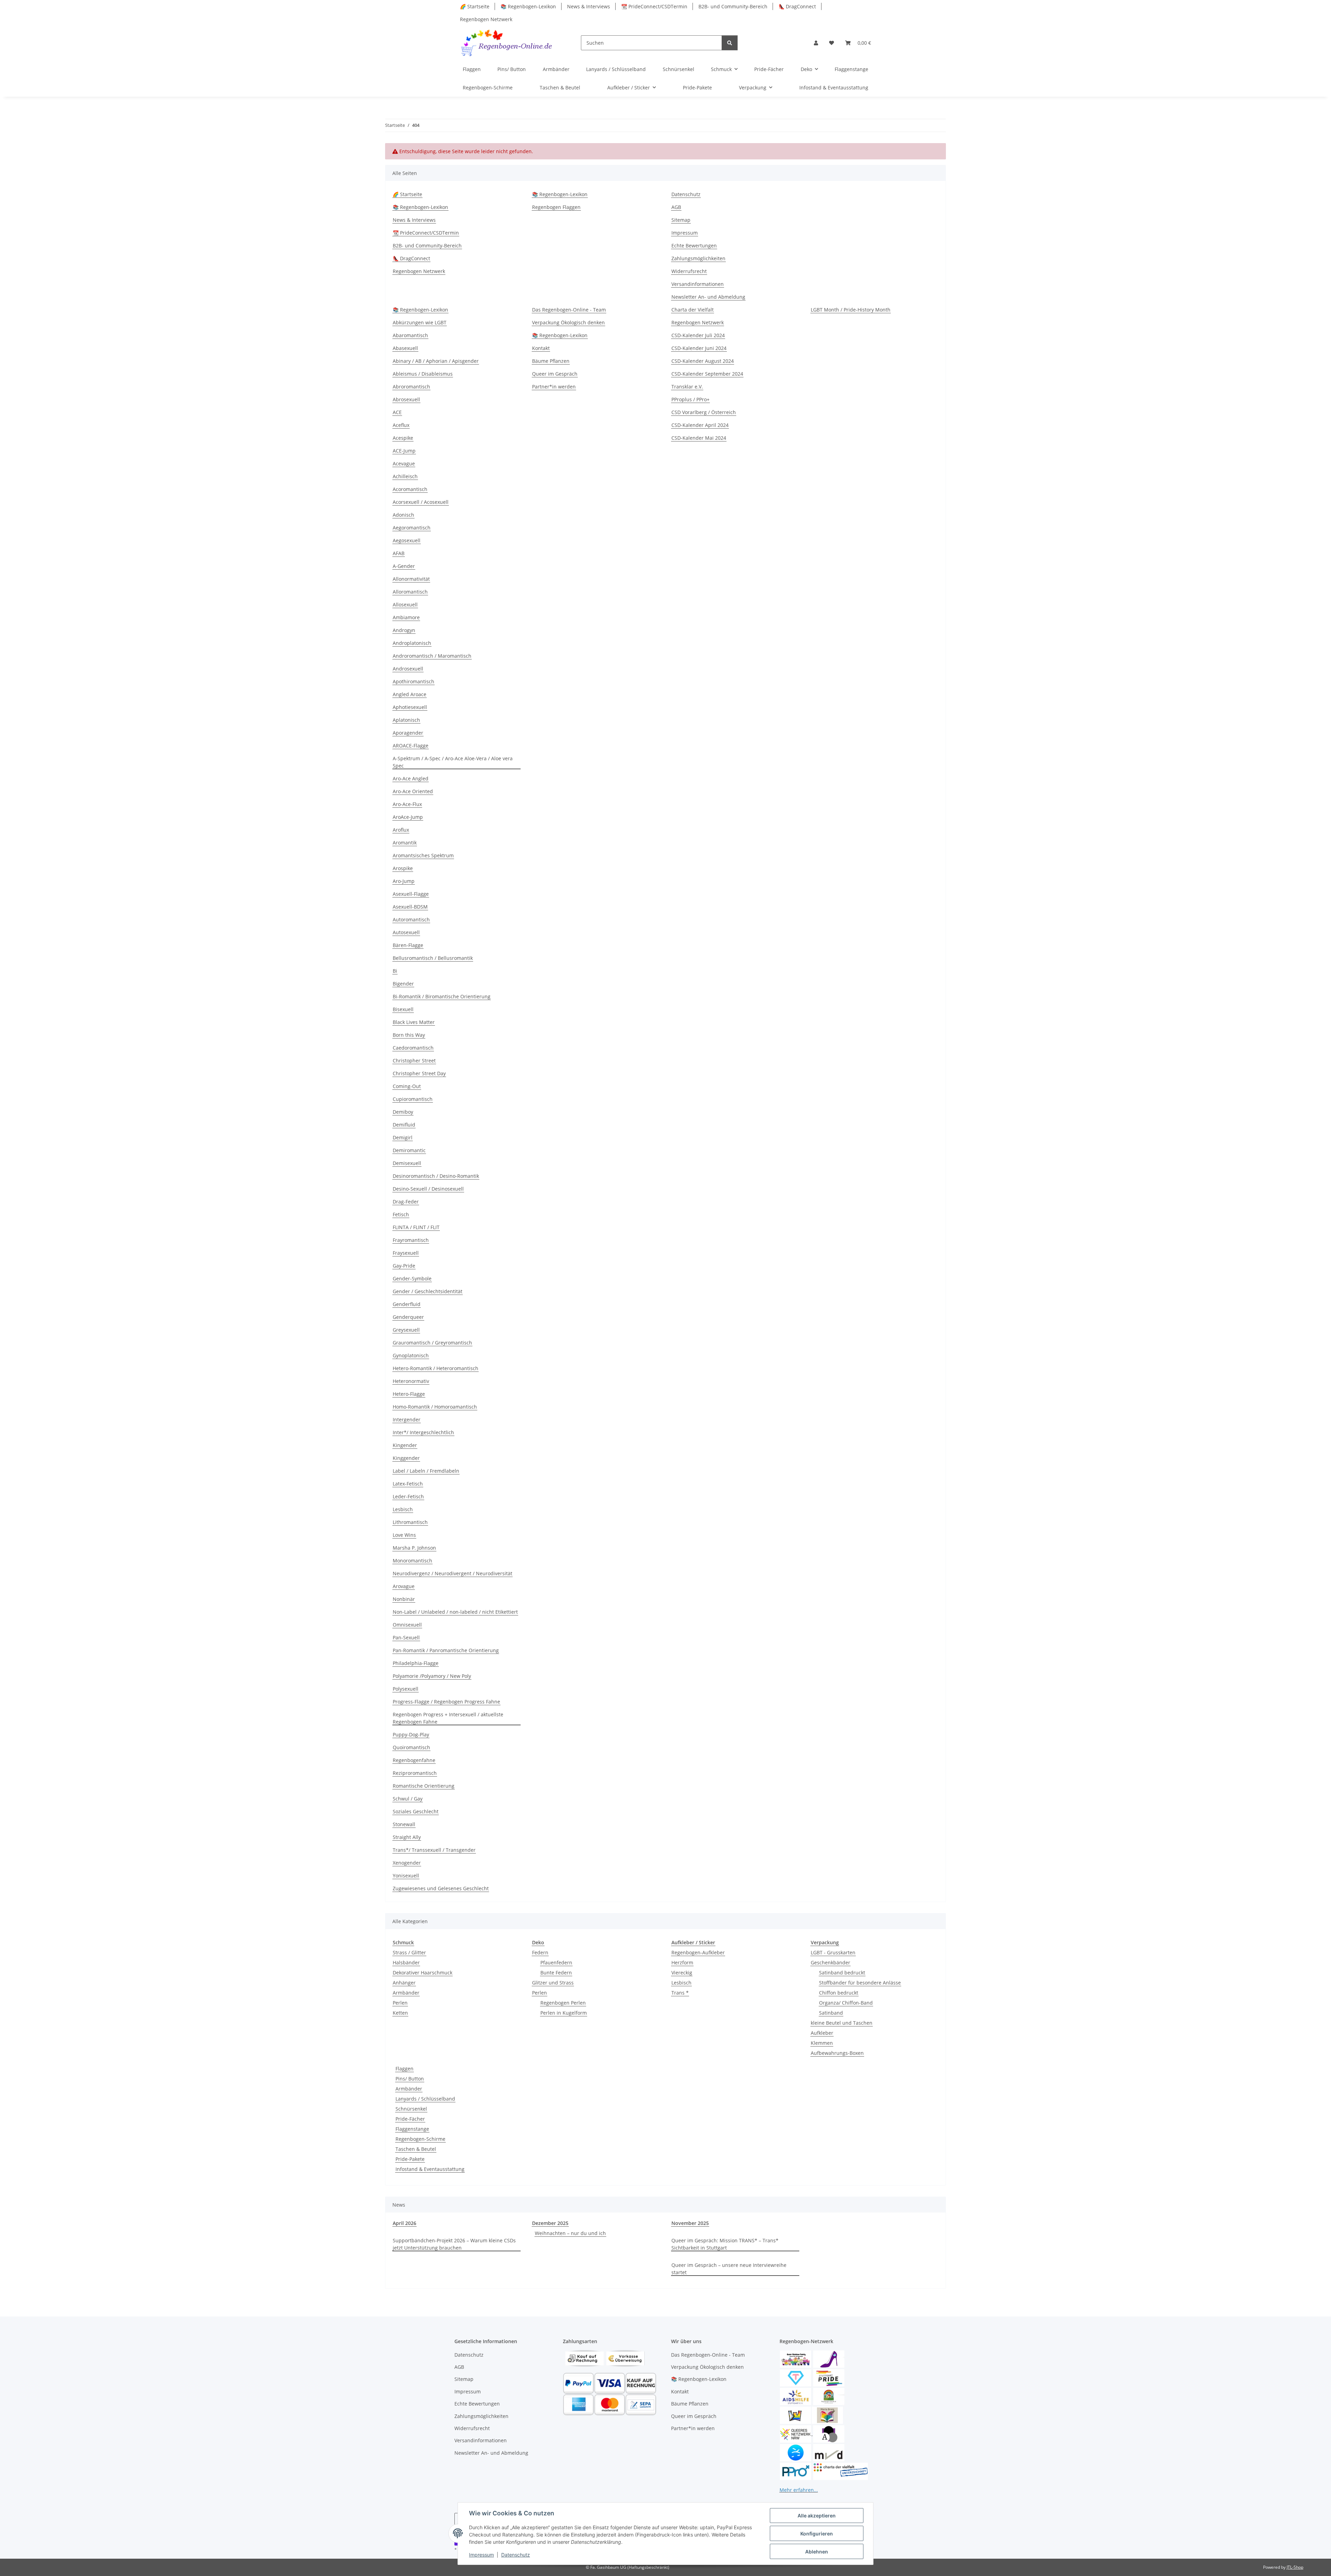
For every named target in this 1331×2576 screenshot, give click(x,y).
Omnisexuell (407, 1625)
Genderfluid (407, 1304)
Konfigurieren (817, 2534)
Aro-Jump (404, 881)
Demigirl (403, 1137)
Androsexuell (408, 669)
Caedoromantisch (413, 1048)
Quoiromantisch (411, 1747)
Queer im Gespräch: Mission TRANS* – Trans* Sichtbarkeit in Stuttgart (725, 2244)
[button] (816, 43)
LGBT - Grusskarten (833, 1952)
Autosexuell (406, 932)
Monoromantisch (412, 1561)
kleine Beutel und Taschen (842, 2023)
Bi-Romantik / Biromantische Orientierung (442, 996)
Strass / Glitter (409, 1952)
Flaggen (404, 2069)
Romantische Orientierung (424, 1786)
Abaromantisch (410, 335)
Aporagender (408, 733)
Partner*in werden (554, 387)
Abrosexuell (406, 399)
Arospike (403, 868)
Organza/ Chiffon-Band (846, 2003)
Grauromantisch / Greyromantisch (432, 1343)
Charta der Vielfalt (693, 310)
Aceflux (401, 425)
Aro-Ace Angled (411, 778)
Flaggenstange (412, 2129)
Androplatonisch (412, 643)
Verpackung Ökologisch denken (568, 322)
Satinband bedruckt (842, 1973)
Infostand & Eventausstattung (430, 2169)
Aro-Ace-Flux (407, 804)
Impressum (481, 2555)
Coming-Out (407, 1086)
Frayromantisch (411, 1240)
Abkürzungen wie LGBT (420, 322)
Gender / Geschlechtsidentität (428, 1291)
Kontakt (541, 348)
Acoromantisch (410, 489)
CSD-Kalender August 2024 (703, 361)
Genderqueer (408, 1317)
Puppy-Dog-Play (411, 1734)
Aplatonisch (406, 720)
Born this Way (409, 1035)
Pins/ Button (410, 2079)
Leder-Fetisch (408, 1496)
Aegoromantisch (412, 528)
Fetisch (401, 1214)
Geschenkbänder (830, 1962)
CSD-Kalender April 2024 (700, 425)
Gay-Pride (404, 1266)
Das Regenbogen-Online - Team (569, 310)
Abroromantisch (411, 387)
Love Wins (404, 1535)
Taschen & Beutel (416, 2149)
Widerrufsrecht (689, 271)
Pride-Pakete (410, 2159)
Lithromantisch (410, 1522)
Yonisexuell (406, 1876)
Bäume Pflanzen (551, 361)
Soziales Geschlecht (416, 1811)
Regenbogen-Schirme (420, 2139)
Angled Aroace (410, 694)
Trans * (680, 1993)
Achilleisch (405, 476)
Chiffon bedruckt (839, 1993)
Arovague (404, 1586)
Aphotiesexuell (410, 707)
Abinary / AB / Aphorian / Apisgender (436, 361)
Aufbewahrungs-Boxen (837, 2053)
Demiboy (403, 1112)
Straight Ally (407, 1837)
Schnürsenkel (411, 2109)
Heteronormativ (411, 1381)
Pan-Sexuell (406, 1637)
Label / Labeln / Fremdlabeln (426, 1471)
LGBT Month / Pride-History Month (851, 310)
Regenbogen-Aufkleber (698, 1952)
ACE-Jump (404, 451)
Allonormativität (411, 579)
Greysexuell (406, 1330)
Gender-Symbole (412, 1278)
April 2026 (404, 2223)
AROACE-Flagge (411, 746)
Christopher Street (414, 1061)
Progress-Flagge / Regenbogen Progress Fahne (446, 1702)
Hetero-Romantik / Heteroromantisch (436, 1368)
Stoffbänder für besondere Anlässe (860, 1983)
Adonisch (403, 515)
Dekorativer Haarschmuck (423, 1973)
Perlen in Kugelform (564, 2013)
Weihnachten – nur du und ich (570, 2233)
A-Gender (404, 566)
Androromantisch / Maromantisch (432, 656)
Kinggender (406, 1458)
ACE (397, 412)
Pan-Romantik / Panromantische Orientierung (446, 1650)
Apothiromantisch (414, 681)
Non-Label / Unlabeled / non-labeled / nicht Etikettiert (455, 1612)
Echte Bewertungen (694, 246)
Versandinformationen (698, 284)
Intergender (407, 1420)
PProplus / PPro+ (690, 399)
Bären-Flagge (408, 945)
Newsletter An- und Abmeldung (708, 297)
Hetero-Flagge (409, 1394)
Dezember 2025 (550, 2223)
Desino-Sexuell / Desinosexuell (428, 1189)
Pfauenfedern (556, 1962)
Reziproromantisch (415, 1773)
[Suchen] (730, 43)
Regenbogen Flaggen (556, 207)
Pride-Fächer (410, 2119)
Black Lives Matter (414, 1022)
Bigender (403, 984)
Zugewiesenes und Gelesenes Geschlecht (441, 1888)
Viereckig (682, 1973)
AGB (676, 207)
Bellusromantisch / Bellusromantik (433, 958)
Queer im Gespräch (555, 374)
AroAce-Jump (408, 817)
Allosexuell (405, 604)
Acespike (403, 438)
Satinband (831, 2013)
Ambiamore (406, 617)
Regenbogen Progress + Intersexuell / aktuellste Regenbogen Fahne (448, 1718)
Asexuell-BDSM (410, 907)
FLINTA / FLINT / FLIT (416, 1227)
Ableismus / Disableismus (423, 374)
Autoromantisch (411, 919)
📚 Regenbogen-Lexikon (528, 6)
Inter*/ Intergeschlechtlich (423, 1432)
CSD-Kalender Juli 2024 (698, 335)
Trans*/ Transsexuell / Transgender (434, 1850)
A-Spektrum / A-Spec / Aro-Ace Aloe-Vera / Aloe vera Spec (453, 762)
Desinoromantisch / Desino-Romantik (436, 1176)
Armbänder (406, 1993)
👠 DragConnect (797, 6)
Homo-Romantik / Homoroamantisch (435, 1407)
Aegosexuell (407, 540)
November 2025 (690, 2223)
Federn (540, 1952)
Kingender (405, 1445)
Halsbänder (406, 1962)
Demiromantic (409, 1150)
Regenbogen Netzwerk (486, 19)
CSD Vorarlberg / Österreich (704, 412)
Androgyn (404, 630)
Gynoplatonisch (411, 1355)
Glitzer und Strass (553, 1983)
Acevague (404, 463)
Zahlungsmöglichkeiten (698, 258)
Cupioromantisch (413, 1099)
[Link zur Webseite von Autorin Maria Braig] (827, 2415)
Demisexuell (407, 1163)
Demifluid (404, 1125)
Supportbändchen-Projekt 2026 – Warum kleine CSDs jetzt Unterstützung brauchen (454, 2244)
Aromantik (405, 843)
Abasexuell (405, 348)
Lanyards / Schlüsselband (425, 2099)
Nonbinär (404, 1599)
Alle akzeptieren (817, 2516)
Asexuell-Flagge (411, 894)
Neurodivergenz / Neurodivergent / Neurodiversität (453, 1573)
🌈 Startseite (475, 6)
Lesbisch (403, 1509)
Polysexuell (406, 1689)
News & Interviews (589, 6)
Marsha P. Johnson (414, 1548)
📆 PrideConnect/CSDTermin (654, 6)
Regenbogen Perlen (563, 2003)
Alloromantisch (410, 592)
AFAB (399, 553)
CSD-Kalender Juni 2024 (699, 348)
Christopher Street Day (419, 1073)
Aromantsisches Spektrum (423, 855)
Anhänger (404, 1983)
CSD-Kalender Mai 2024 (699, 438)
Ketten (400, 2013)
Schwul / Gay (408, 1799)
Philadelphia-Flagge (416, 1663)
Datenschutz (516, 2555)
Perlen (400, 2003)
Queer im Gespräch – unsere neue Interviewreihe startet (729, 2269)
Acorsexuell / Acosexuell (421, 502)
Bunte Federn (556, 1973)
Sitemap (681, 220)
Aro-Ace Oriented (413, 791)
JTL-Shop (1295, 2567)
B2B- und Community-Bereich (733, 6)
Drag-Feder (406, 1202)
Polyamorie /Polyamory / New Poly (432, 1676)
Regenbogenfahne (414, 1760)
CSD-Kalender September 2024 (707, 374)
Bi (395, 971)
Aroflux (401, 830)
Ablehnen (817, 2552)
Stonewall (404, 1824)
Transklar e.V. (687, 387)
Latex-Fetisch (408, 1484)
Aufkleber (822, 2033)
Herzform (682, 1962)
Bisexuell (403, 1009)
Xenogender (407, 1863)
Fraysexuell (406, 1253)
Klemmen (822, 2043)
